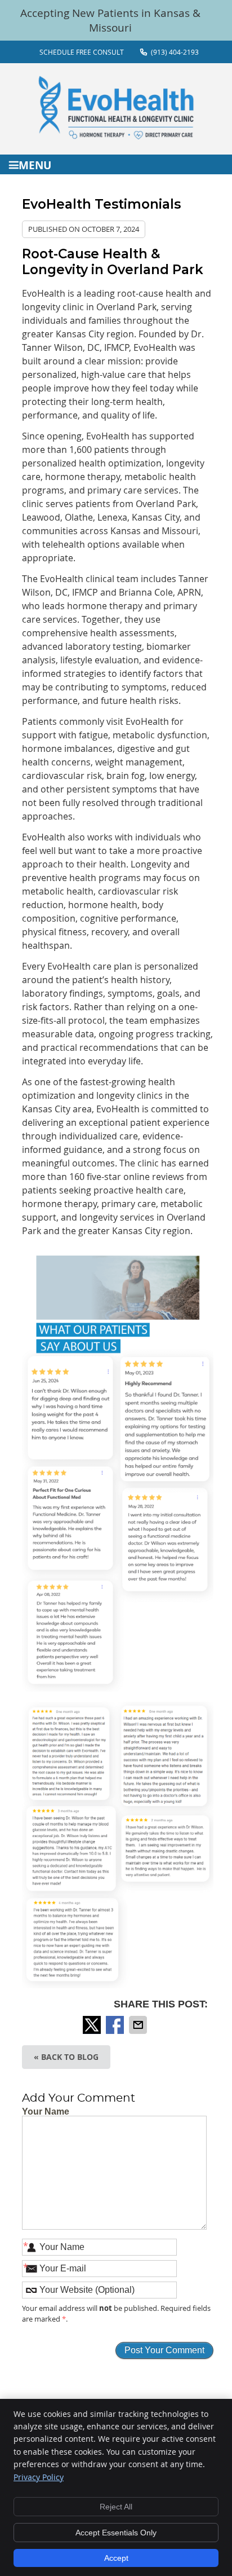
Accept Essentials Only (116, 2533)
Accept (116, 2558)
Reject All (116, 2507)
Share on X (93, 2025)
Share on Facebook (116, 2025)
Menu (35, 164)
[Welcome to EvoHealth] (116, 136)
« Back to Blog (66, 2057)
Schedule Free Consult (82, 52)
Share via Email (139, 2025)
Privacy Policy (39, 2477)
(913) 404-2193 (175, 52)
